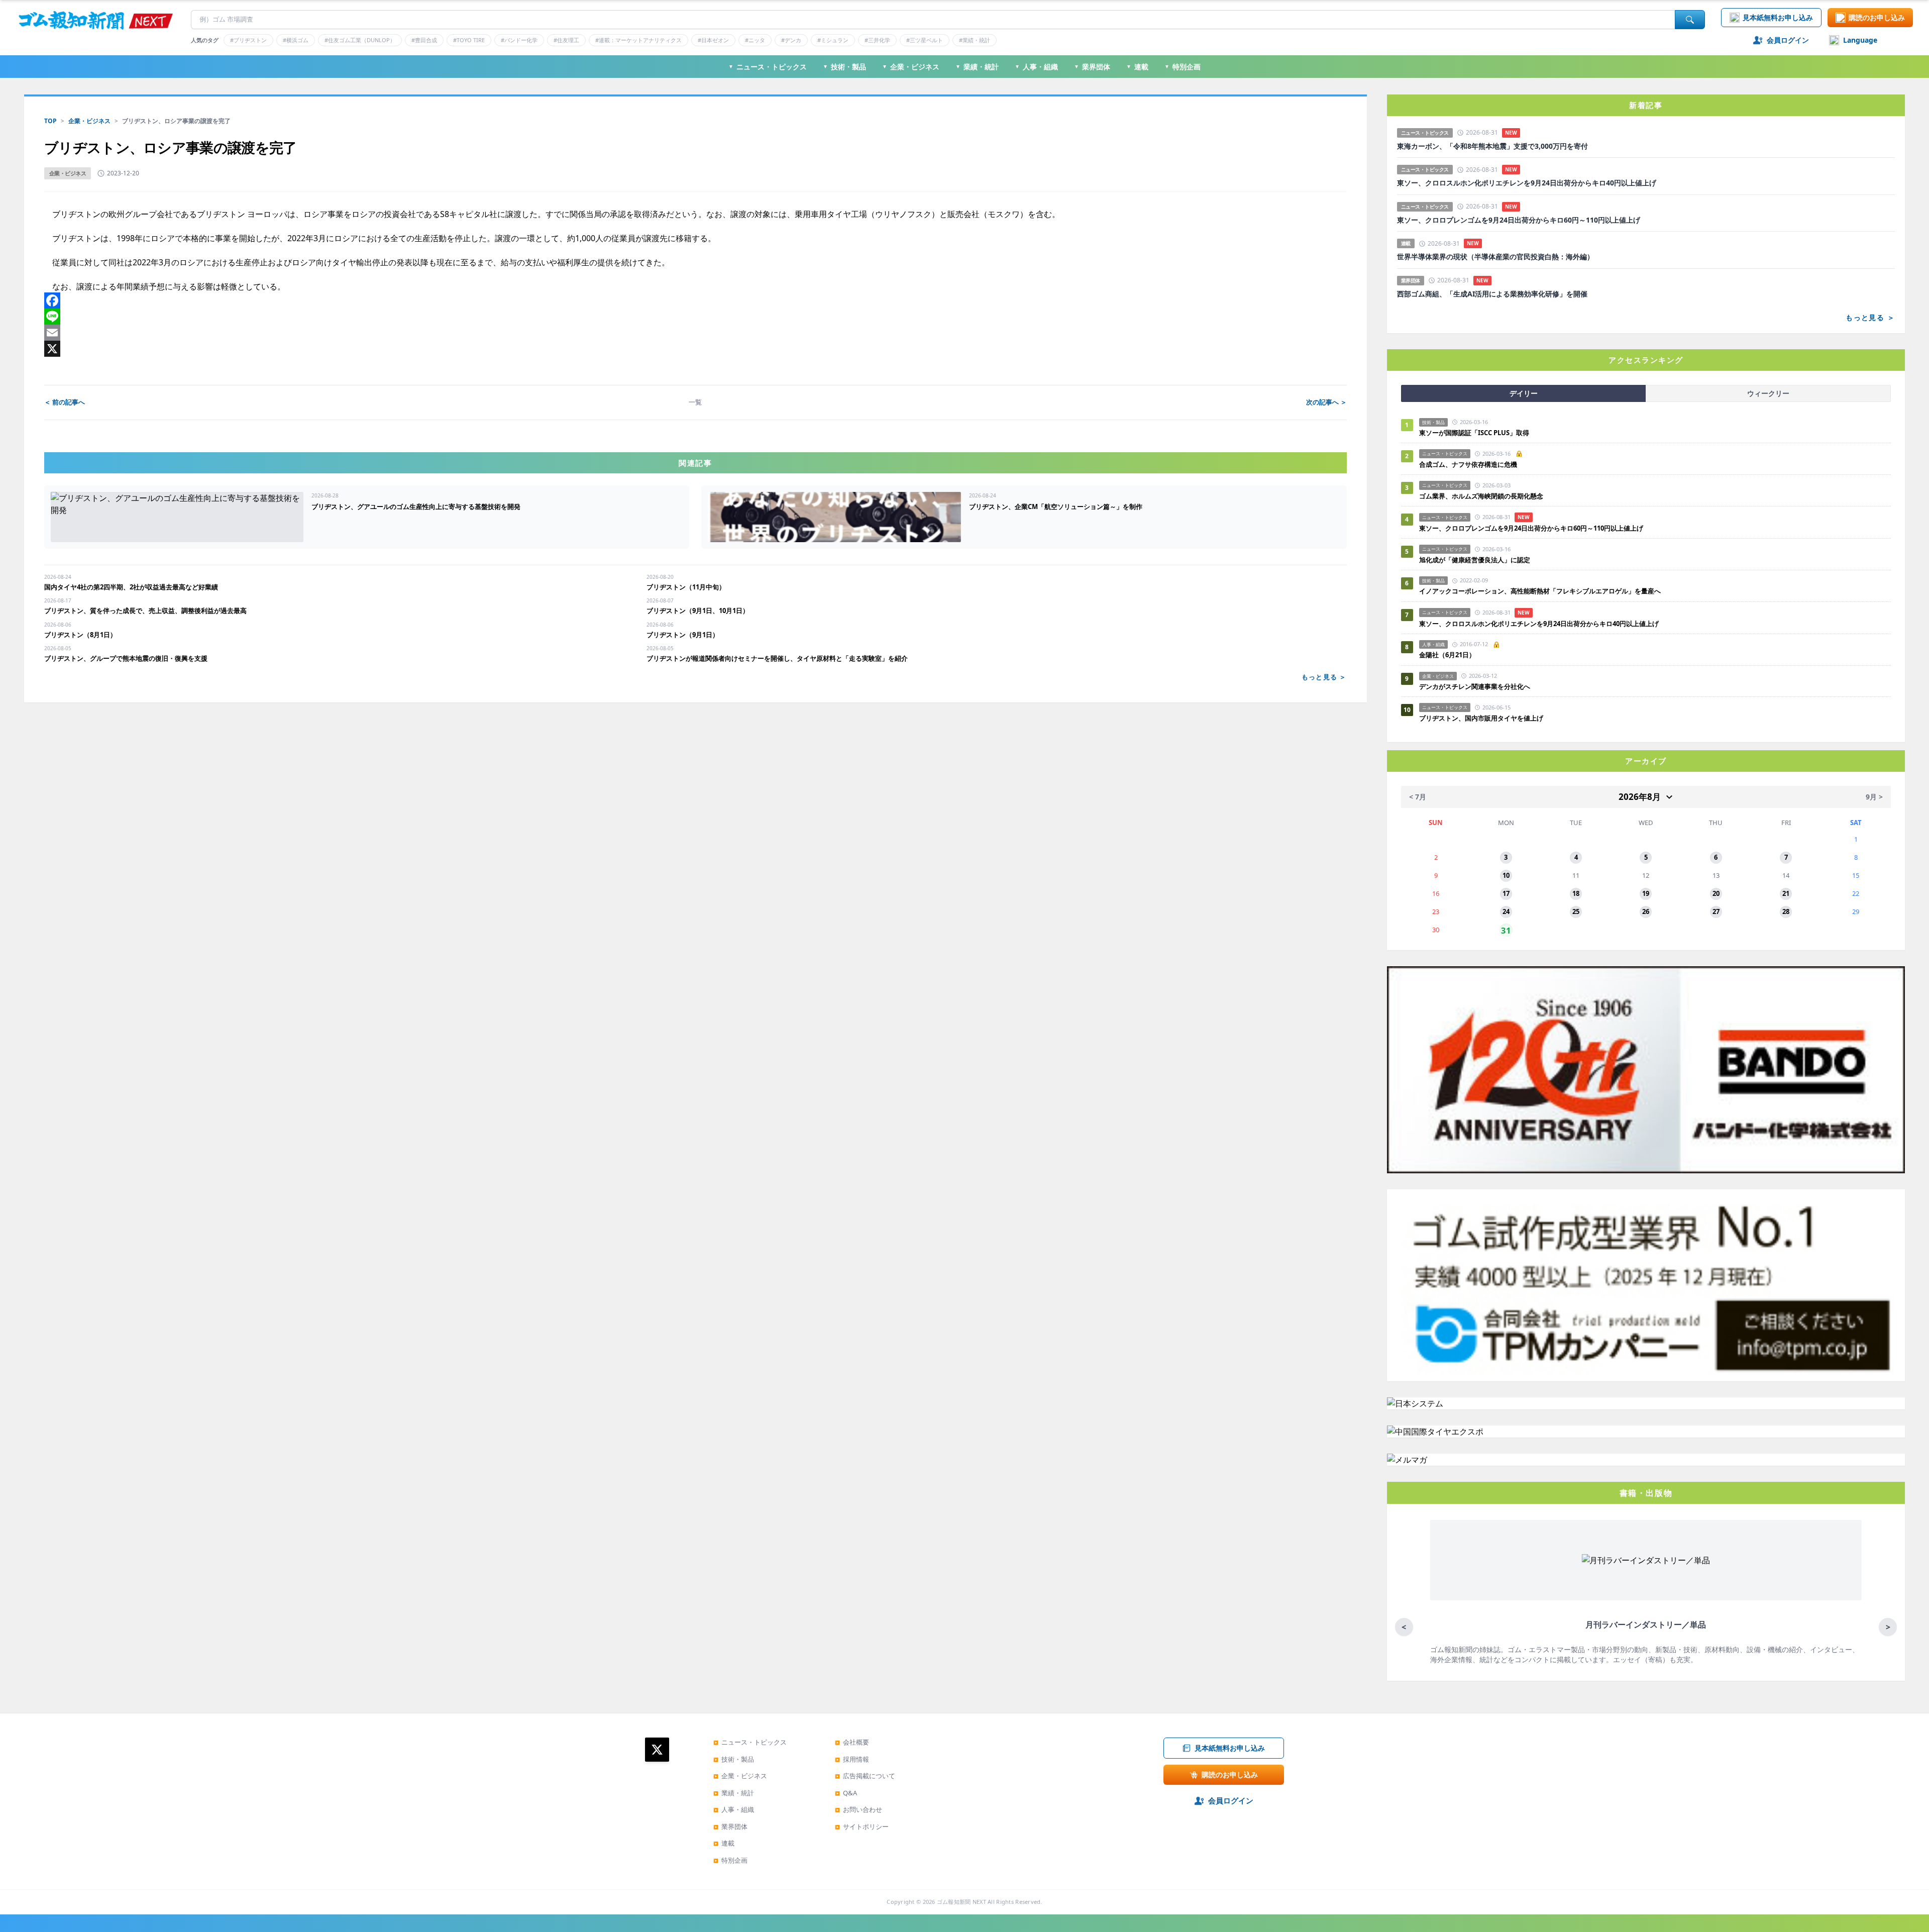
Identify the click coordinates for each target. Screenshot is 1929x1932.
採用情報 (852, 1759)
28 (1786, 911)
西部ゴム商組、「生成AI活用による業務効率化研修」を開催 (1492, 294)
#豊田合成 (424, 40)
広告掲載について (865, 1776)
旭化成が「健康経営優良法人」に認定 (1475, 560)
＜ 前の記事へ (65, 402)
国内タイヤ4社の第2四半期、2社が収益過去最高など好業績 (131, 587)
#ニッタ (755, 40)
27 (1716, 911)
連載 (1137, 67)
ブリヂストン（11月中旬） (686, 587)
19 (1646, 893)
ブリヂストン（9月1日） (683, 635)
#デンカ (791, 40)
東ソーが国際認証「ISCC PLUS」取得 (1474, 433)
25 (1576, 911)
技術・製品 (844, 67)
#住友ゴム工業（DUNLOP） (360, 40)
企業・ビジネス (911, 67)
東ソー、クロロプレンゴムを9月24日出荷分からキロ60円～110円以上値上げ (1519, 220)
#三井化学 (877, 40)
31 (1506, 930)
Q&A (846, 1793)
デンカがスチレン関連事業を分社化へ (1475, 686)
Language (1860, 40)
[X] (695, 349)
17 (1506, 893)
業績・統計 (977, 67)
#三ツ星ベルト (925, 40)
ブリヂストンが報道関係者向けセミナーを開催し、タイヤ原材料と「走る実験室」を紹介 (777, 658)
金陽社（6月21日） (1447, 655)
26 (1646, 911)
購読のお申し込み (1877, 17)
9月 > (1874, 797)
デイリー (1524, 393)
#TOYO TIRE (469, 40)
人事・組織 (1036, 67)
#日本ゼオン (713, 40)
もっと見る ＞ (1324, 677)
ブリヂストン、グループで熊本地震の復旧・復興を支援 (126, 658)
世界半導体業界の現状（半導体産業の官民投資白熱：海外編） (1495, 257)
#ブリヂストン (248, 40)
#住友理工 (566, 40)
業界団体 (1092, 67)
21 (1786, 893)
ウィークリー (1768, 393)
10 (1506, 875)
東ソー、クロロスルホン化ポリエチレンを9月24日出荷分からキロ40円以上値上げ (1527, 183)
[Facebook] (695, 300)
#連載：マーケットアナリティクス (638, 40)
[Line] (695, 317)
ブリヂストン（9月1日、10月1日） (698, 611)
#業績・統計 (975, 40)
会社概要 (852, 1742)
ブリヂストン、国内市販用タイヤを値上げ (1481, 718)
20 (1716, 893)
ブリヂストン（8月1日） (80, 635)
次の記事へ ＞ (1326, 402)
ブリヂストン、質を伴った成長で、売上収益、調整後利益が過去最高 (145, 611)
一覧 (695, 402)
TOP (50, 121)
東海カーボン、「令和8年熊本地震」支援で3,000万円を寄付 (1492, 146)
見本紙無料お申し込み (1778, 17)
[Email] (695, 333)
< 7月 (1418, 797)
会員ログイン (1788, 40)
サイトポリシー (862, 1826)
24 (1506, 911)
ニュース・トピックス (768, 67)
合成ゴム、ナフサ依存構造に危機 (1468, 464)
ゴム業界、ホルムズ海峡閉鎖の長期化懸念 (1484, 496)
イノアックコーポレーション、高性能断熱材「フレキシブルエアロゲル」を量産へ (1540, 591)
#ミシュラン (833, 40)
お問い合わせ (859, 1809)
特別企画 (1183, 67)
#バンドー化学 (519, 40)
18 (1576, 893)
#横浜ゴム (296, 40)
